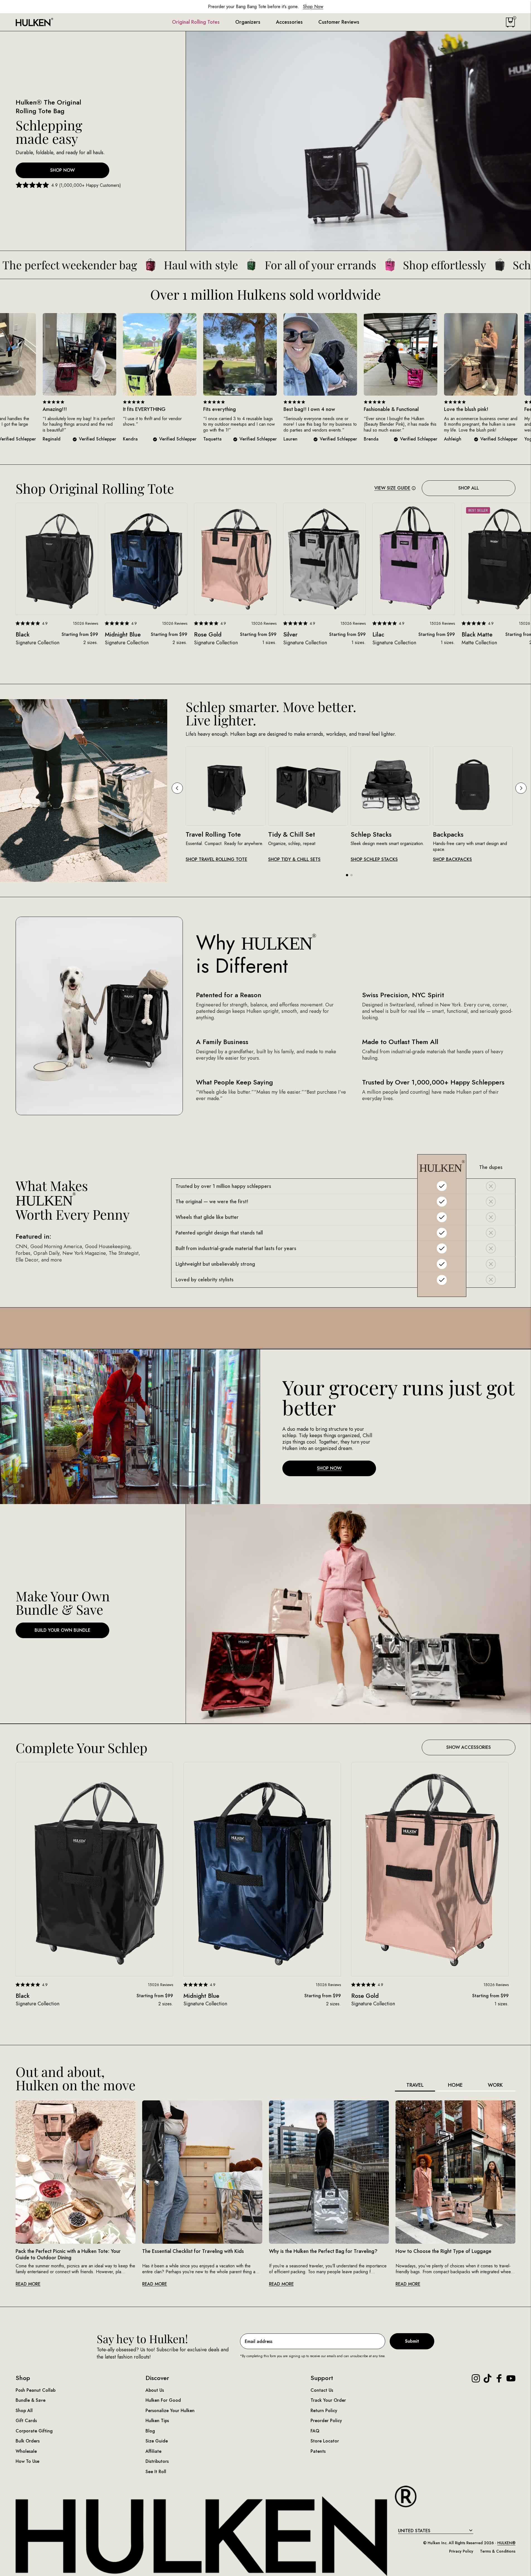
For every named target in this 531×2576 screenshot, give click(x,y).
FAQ (315, 2431)
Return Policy (324, 2411)
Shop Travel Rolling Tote (216, 860)
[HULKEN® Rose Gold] (235, 559)
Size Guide (157, 2441)
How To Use (27, 2461)
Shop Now (62, 170)
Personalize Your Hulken (170, 2411)
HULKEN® (506, 2543)
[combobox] (436, 2531)
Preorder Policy (326, 2421)
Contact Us (322, 2390)
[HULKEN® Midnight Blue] (146, 559)
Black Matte (477, 635)
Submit (412, 2341)
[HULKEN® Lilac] (414, 559)
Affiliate (153, 2451)
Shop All (469, 488)
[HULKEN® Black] (57, 559)
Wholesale (26, 2451)
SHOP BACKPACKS (452, 860)
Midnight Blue (123, 635)
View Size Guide (392, 488)
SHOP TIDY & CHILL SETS (294, 860)
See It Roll (156, 2472)
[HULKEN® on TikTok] (488, 2378)
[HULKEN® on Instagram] (476, 2378)
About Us (155, 2390)
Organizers (248, 22)
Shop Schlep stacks (374, 860)
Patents (318, 2451)
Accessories (289, 22)
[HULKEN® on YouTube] (511, 2378)
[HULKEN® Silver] (324, 559)
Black (23, 635)
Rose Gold (208, 635)
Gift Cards (26, 2421)
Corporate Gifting (34, 2431)
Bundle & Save (31, 2400)
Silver (290, 635)
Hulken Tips (157, 2421)
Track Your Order (328, 2400)
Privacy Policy (461, 2551)
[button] (347, 875)
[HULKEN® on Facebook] (499, 2378)
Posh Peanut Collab (36, 2390)
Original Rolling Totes (196, 22)
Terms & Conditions (498, 2551)
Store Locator (325, 2441)
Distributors (157, 2461)
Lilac (378, 635)
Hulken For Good (163, 2400)
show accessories (469, 1747)
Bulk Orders (28, 2441)
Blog (150, 2431)
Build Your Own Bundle (62, 1630)
